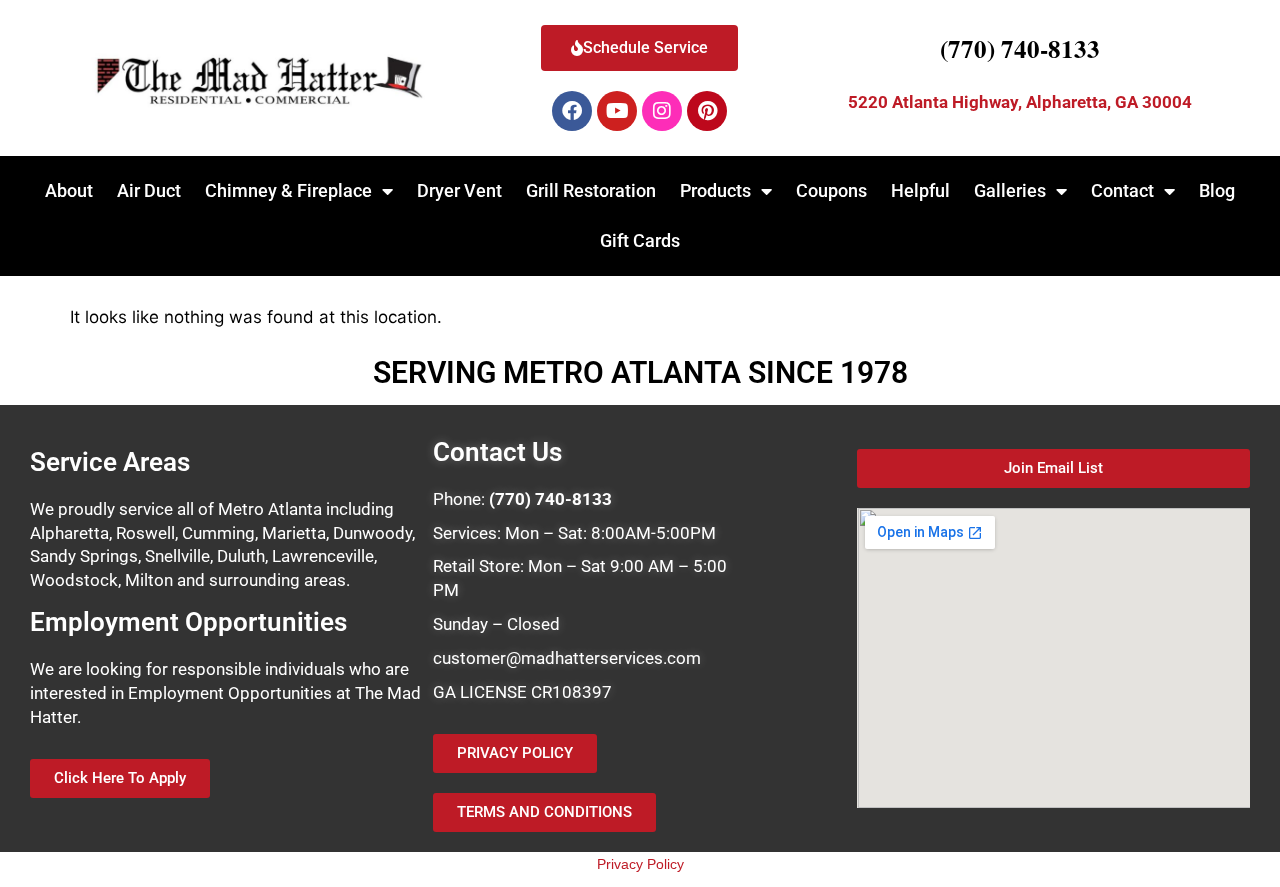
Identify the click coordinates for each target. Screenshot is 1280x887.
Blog (1217, 190)
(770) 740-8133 (1020, 48)
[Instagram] (662, 111)
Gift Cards (640, 240)
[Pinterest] (707, 111)
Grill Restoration (591, 190)
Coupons (831, 190)
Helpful (920, 190)
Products (715, 190)
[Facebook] (572, 111)
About (69, 190)
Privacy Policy (640, 864)
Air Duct (149, 190)
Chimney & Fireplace (288, 190)
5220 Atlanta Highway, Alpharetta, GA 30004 (1020, 102)
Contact (1122, 190)
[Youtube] (617, 111)
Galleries (1010, 190)
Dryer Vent (459, 190)
